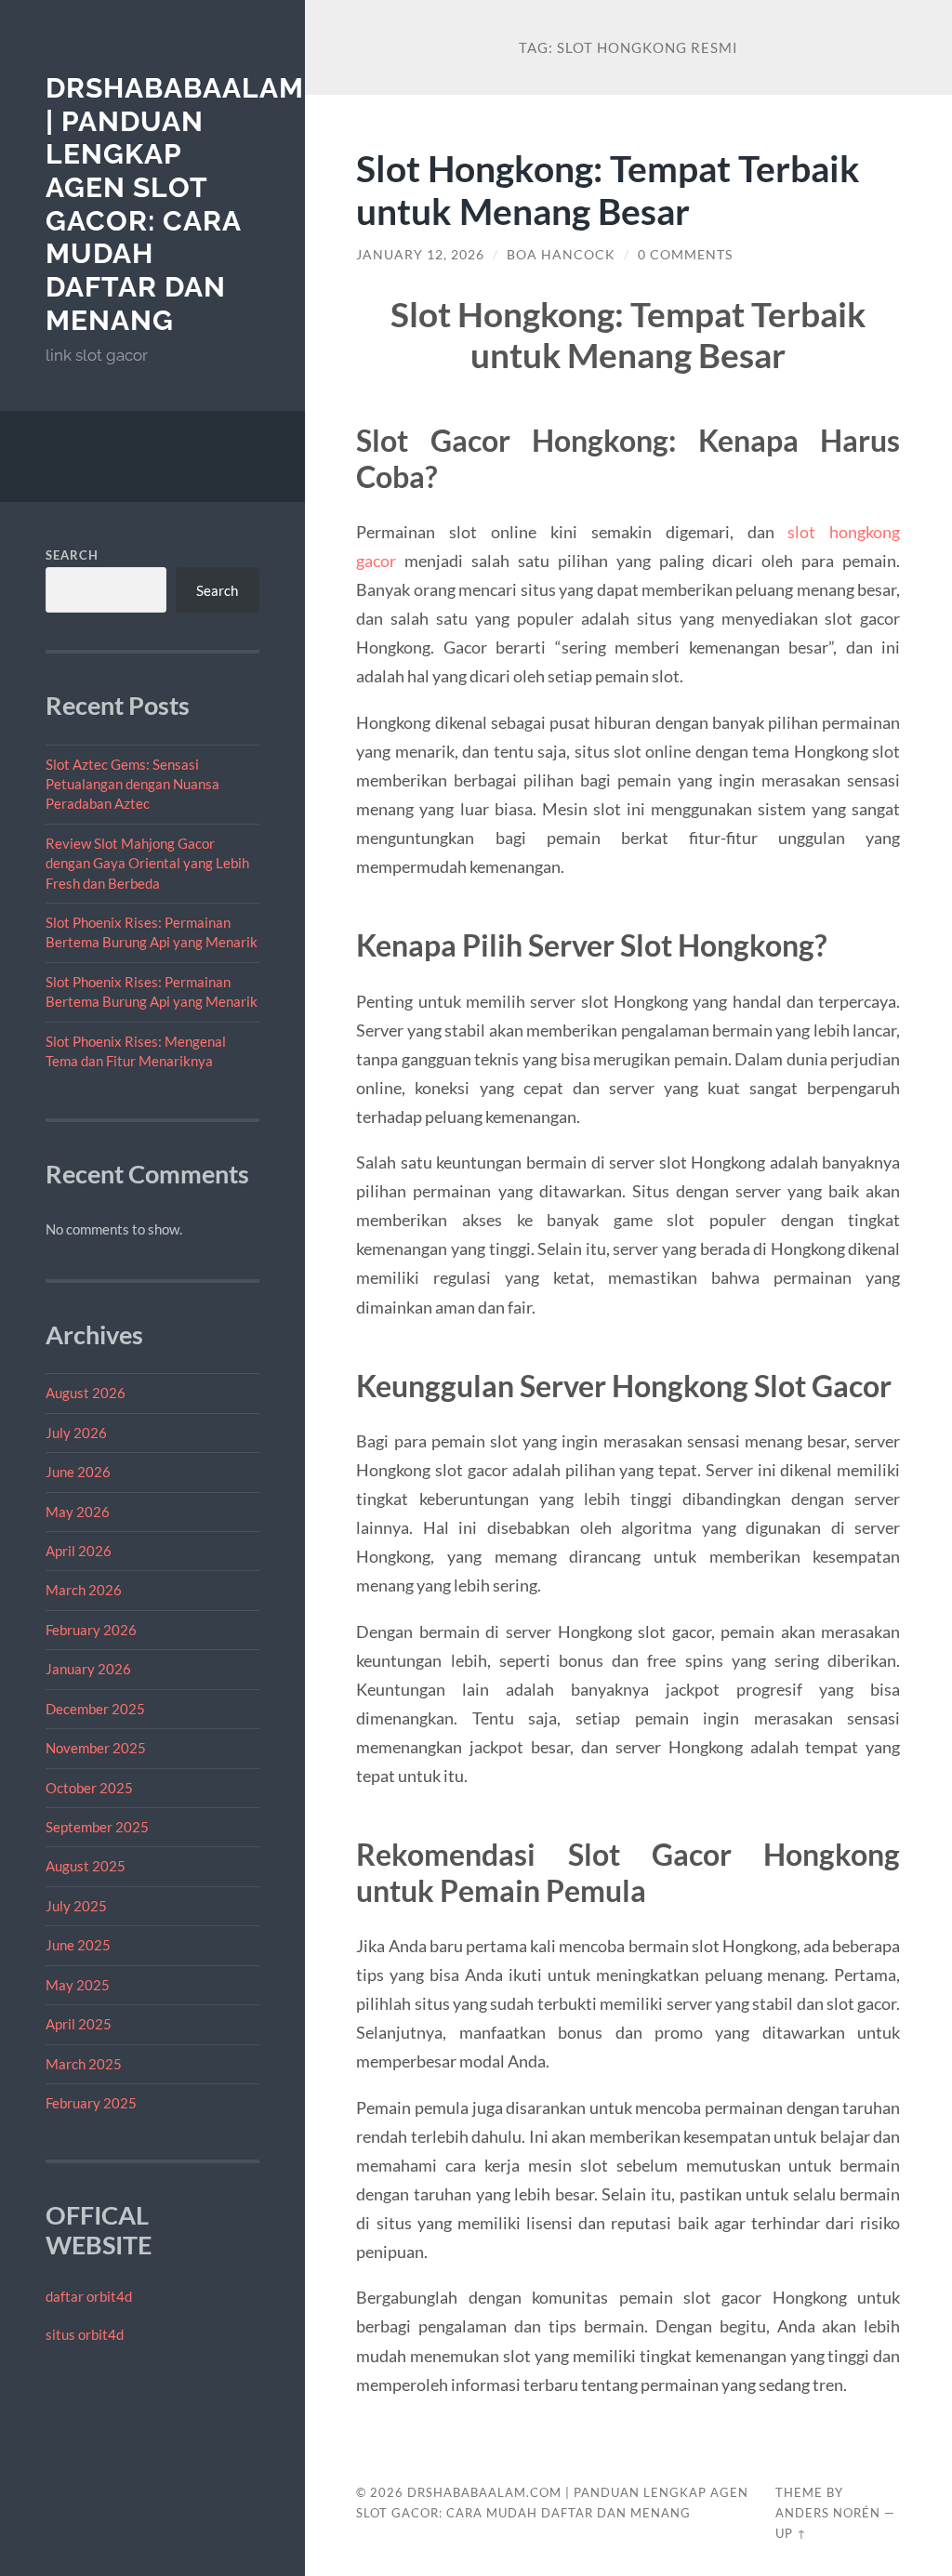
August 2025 (86, 1866)
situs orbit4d (85, 2334)
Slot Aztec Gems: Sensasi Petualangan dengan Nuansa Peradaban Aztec (132, 784)
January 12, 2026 (420, 255)
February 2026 (91, 1630)
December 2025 (95, 1709)
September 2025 (97, 1827)
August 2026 (86, 1393)
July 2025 (76, 1906)
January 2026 (88, 1669)
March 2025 (84, 2064)
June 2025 (78, 1945)
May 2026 (78, 1512)
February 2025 (91, 2103)
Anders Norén (828, 2513)
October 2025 (89, 1788)
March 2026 (84, 1590)
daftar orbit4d (89, 2296)
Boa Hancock (561, 255)
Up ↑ (791, 2533)
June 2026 (78, 1472)
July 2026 (76, 1433)
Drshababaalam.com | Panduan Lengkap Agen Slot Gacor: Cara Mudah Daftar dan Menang (212, 204)
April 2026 (79, 1551)
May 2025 (78, 1985)
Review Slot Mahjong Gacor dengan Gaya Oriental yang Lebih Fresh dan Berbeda (147, 863)
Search (72, 555)
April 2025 (79, 2024)
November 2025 (96, 1748)
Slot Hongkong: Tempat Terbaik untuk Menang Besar (608, 190)
